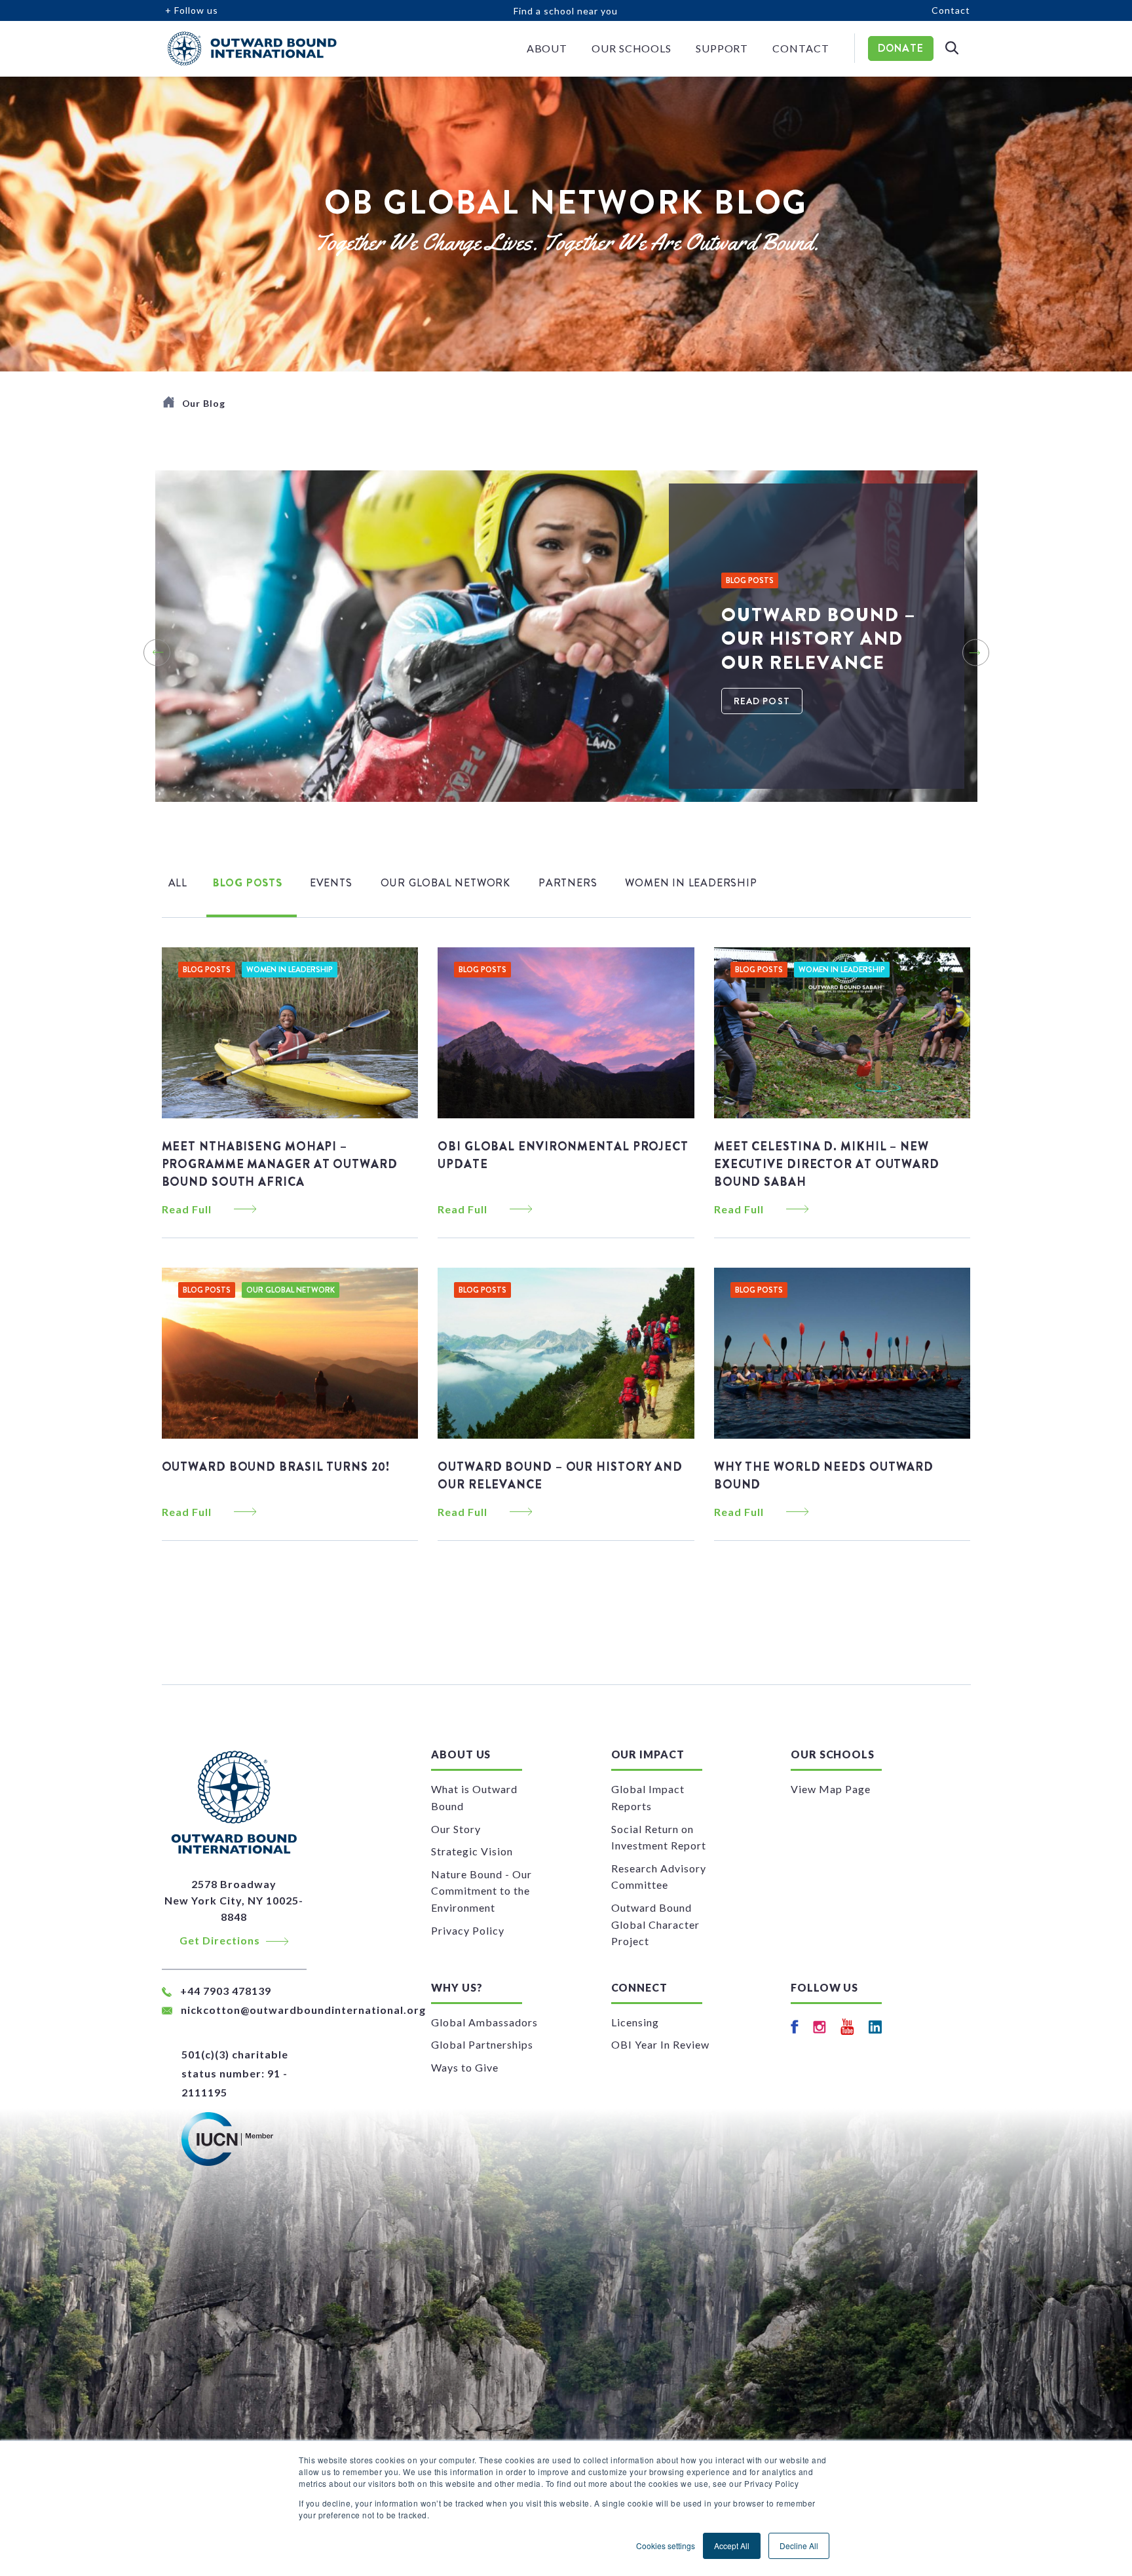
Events (331, 883)
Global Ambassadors (484, 2022)
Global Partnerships (482, 2044)
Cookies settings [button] (666, 2546)
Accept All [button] (732, 2546)
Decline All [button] (799, 2546)
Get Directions (221, 1940)
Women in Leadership (691, 883)
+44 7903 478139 (224, 1991)
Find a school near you (566, 11)
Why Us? (457, 1987)
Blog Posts (248, 883)
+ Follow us (192, 10)
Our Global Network (445, 883)
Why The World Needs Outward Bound (824, 1476)
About (547, 48)
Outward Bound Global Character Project (655, 1924)
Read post (762, 701)
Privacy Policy (468, 1930)
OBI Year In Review (660, 2044)
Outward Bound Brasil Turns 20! (276, 1467)
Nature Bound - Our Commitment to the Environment (481, 1891)
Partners (568, 883)
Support (722, 48)
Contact (951, 10)
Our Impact (648, 1754)
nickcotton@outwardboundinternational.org (303, 2010)
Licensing (635, 2022)
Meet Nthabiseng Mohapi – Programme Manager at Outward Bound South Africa (280, 1164)
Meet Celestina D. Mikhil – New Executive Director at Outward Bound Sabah (827, 1164)
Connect (639, 1987)
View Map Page (831, 1789)
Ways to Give (465, 2067)
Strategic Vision (472, 1851)
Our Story (456, 1829)
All (178, 883)
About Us (461, 1754)
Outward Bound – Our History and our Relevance (560, 1476)
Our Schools (632, 48)
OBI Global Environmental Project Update (563, 1155)
